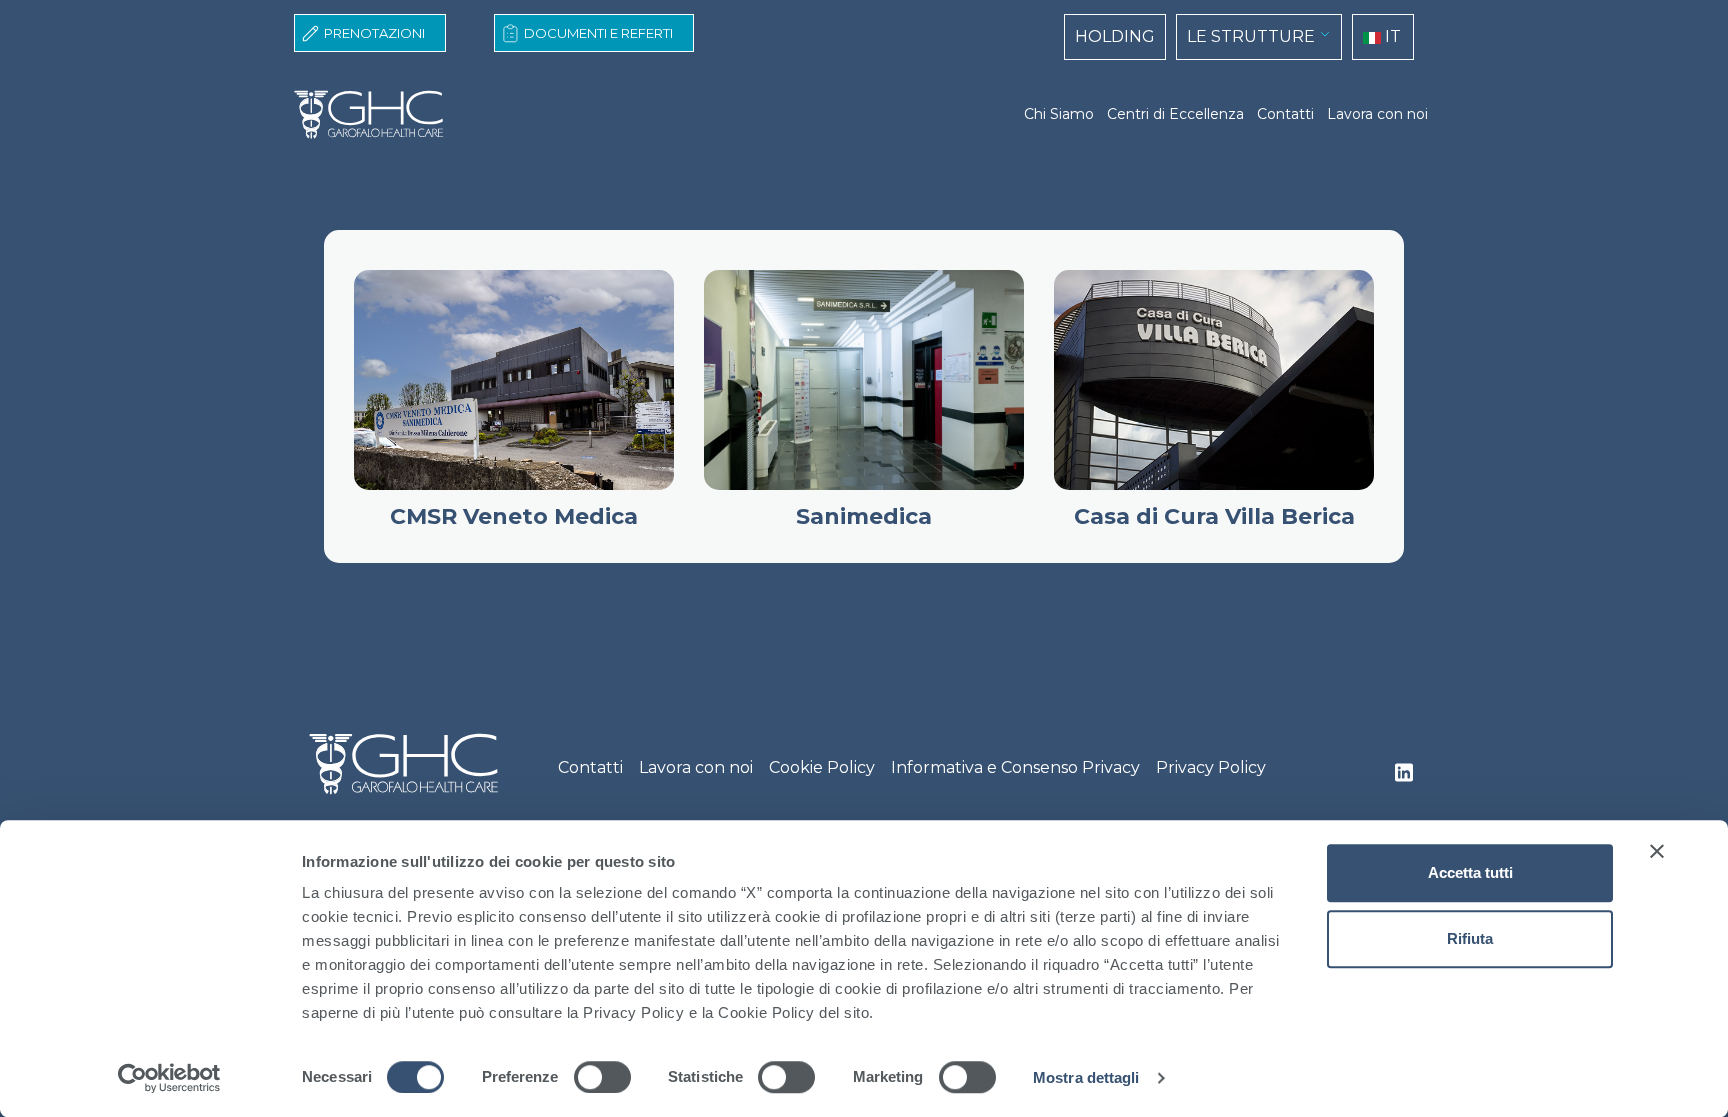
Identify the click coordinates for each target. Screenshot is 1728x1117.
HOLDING (1115, 36)
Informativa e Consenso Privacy (1015, 767)
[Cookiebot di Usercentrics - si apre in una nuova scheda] (169, 1078)
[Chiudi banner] (1657, 851)
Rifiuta (1470, 938)
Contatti (1285, 114)
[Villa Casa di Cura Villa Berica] (1214, 380)
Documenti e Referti (598, 33)
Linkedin (1404, 778)
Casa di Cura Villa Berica (1214, 516)
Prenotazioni (374, 33)
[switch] (602, 1077)
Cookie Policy (822, 767)
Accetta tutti (1470, 872)
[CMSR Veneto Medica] (514, 380)
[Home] (377, 115)
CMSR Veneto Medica (514, 516)
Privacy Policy (1211, 767)
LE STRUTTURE (1251, 36)
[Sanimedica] (864, 380)
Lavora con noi (1377, 114)
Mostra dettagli (1086, 1077)
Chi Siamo (1059, 114)
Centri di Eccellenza (1175, 114)
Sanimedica (864, 516)
